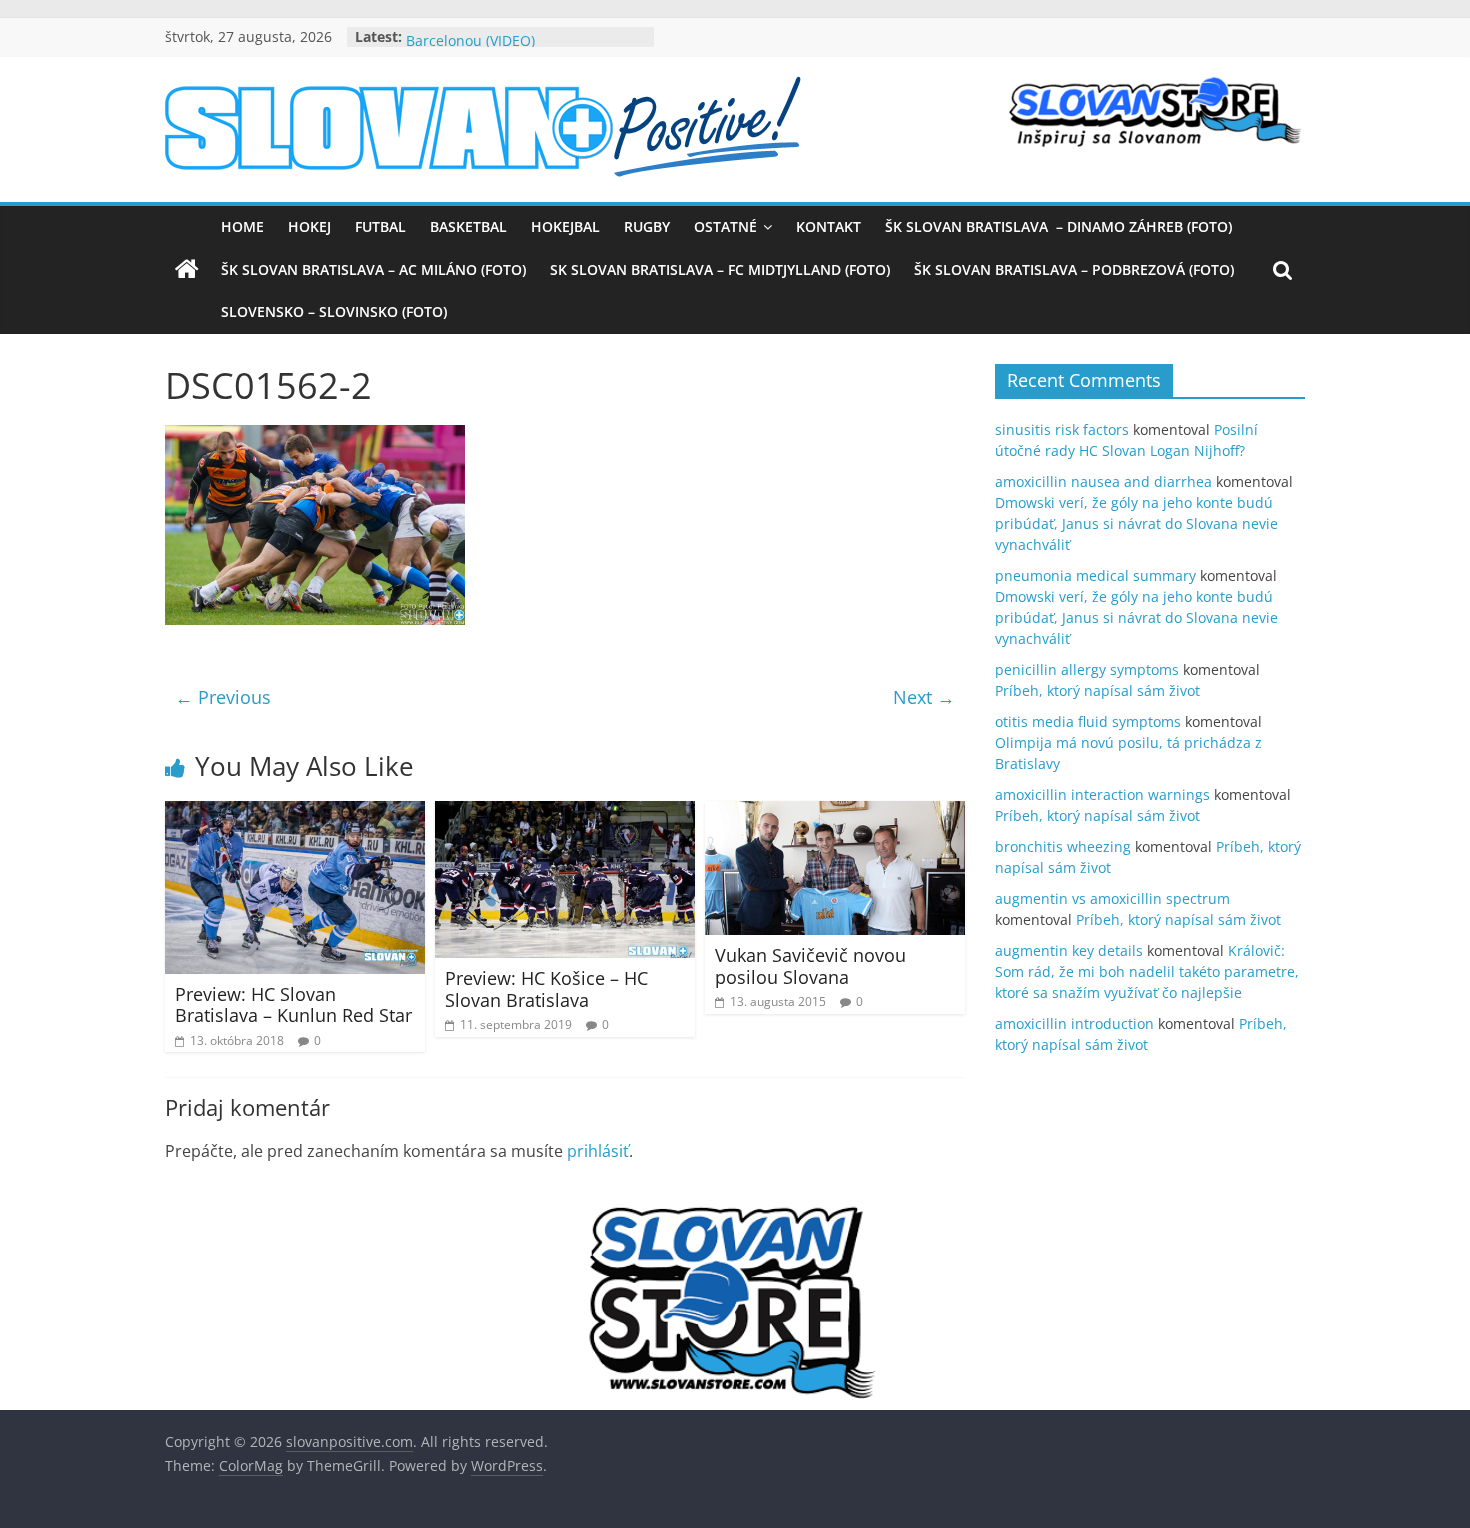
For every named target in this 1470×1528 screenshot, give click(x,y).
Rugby (647, 226)
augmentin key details (1069, 950)
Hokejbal (565, 226)
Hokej (309, 226)
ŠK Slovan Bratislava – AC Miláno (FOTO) (373, 269)
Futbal (380, 226)
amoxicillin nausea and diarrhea (1103, 481)
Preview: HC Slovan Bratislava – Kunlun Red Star (293, 1005)
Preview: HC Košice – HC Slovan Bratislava (546, 989)
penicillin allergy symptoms (1087, 669)
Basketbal (468, 226)
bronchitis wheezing (1063, 846)
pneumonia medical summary (1095, 575)
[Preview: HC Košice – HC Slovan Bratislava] (565, 813)
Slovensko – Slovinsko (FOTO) (334, 311)
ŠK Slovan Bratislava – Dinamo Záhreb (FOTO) (1058, 226)
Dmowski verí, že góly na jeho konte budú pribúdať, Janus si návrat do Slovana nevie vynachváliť (1136, 523)
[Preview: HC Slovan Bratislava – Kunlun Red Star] (295, 813)
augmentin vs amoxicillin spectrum (1112, 898)
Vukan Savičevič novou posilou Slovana (810, 966)
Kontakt (828, 226)
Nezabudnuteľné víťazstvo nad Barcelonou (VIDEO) (508, 44)
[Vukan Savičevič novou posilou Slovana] (835, 813)
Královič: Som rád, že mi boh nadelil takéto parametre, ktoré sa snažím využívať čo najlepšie (1147, 971)
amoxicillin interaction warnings (1102, 794)
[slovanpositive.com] (187, 270)
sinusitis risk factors (1062, 429)
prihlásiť (598, 1151)
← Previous (223, 697)
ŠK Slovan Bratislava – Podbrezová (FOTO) (1074, 269)
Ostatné (725, 226)
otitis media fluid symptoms (1088, 721)
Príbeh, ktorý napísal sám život (1097, 690)
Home (242, 226)
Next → (924, 697)
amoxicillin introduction (1074, 1023)
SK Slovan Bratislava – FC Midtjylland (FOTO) (720, 269)
